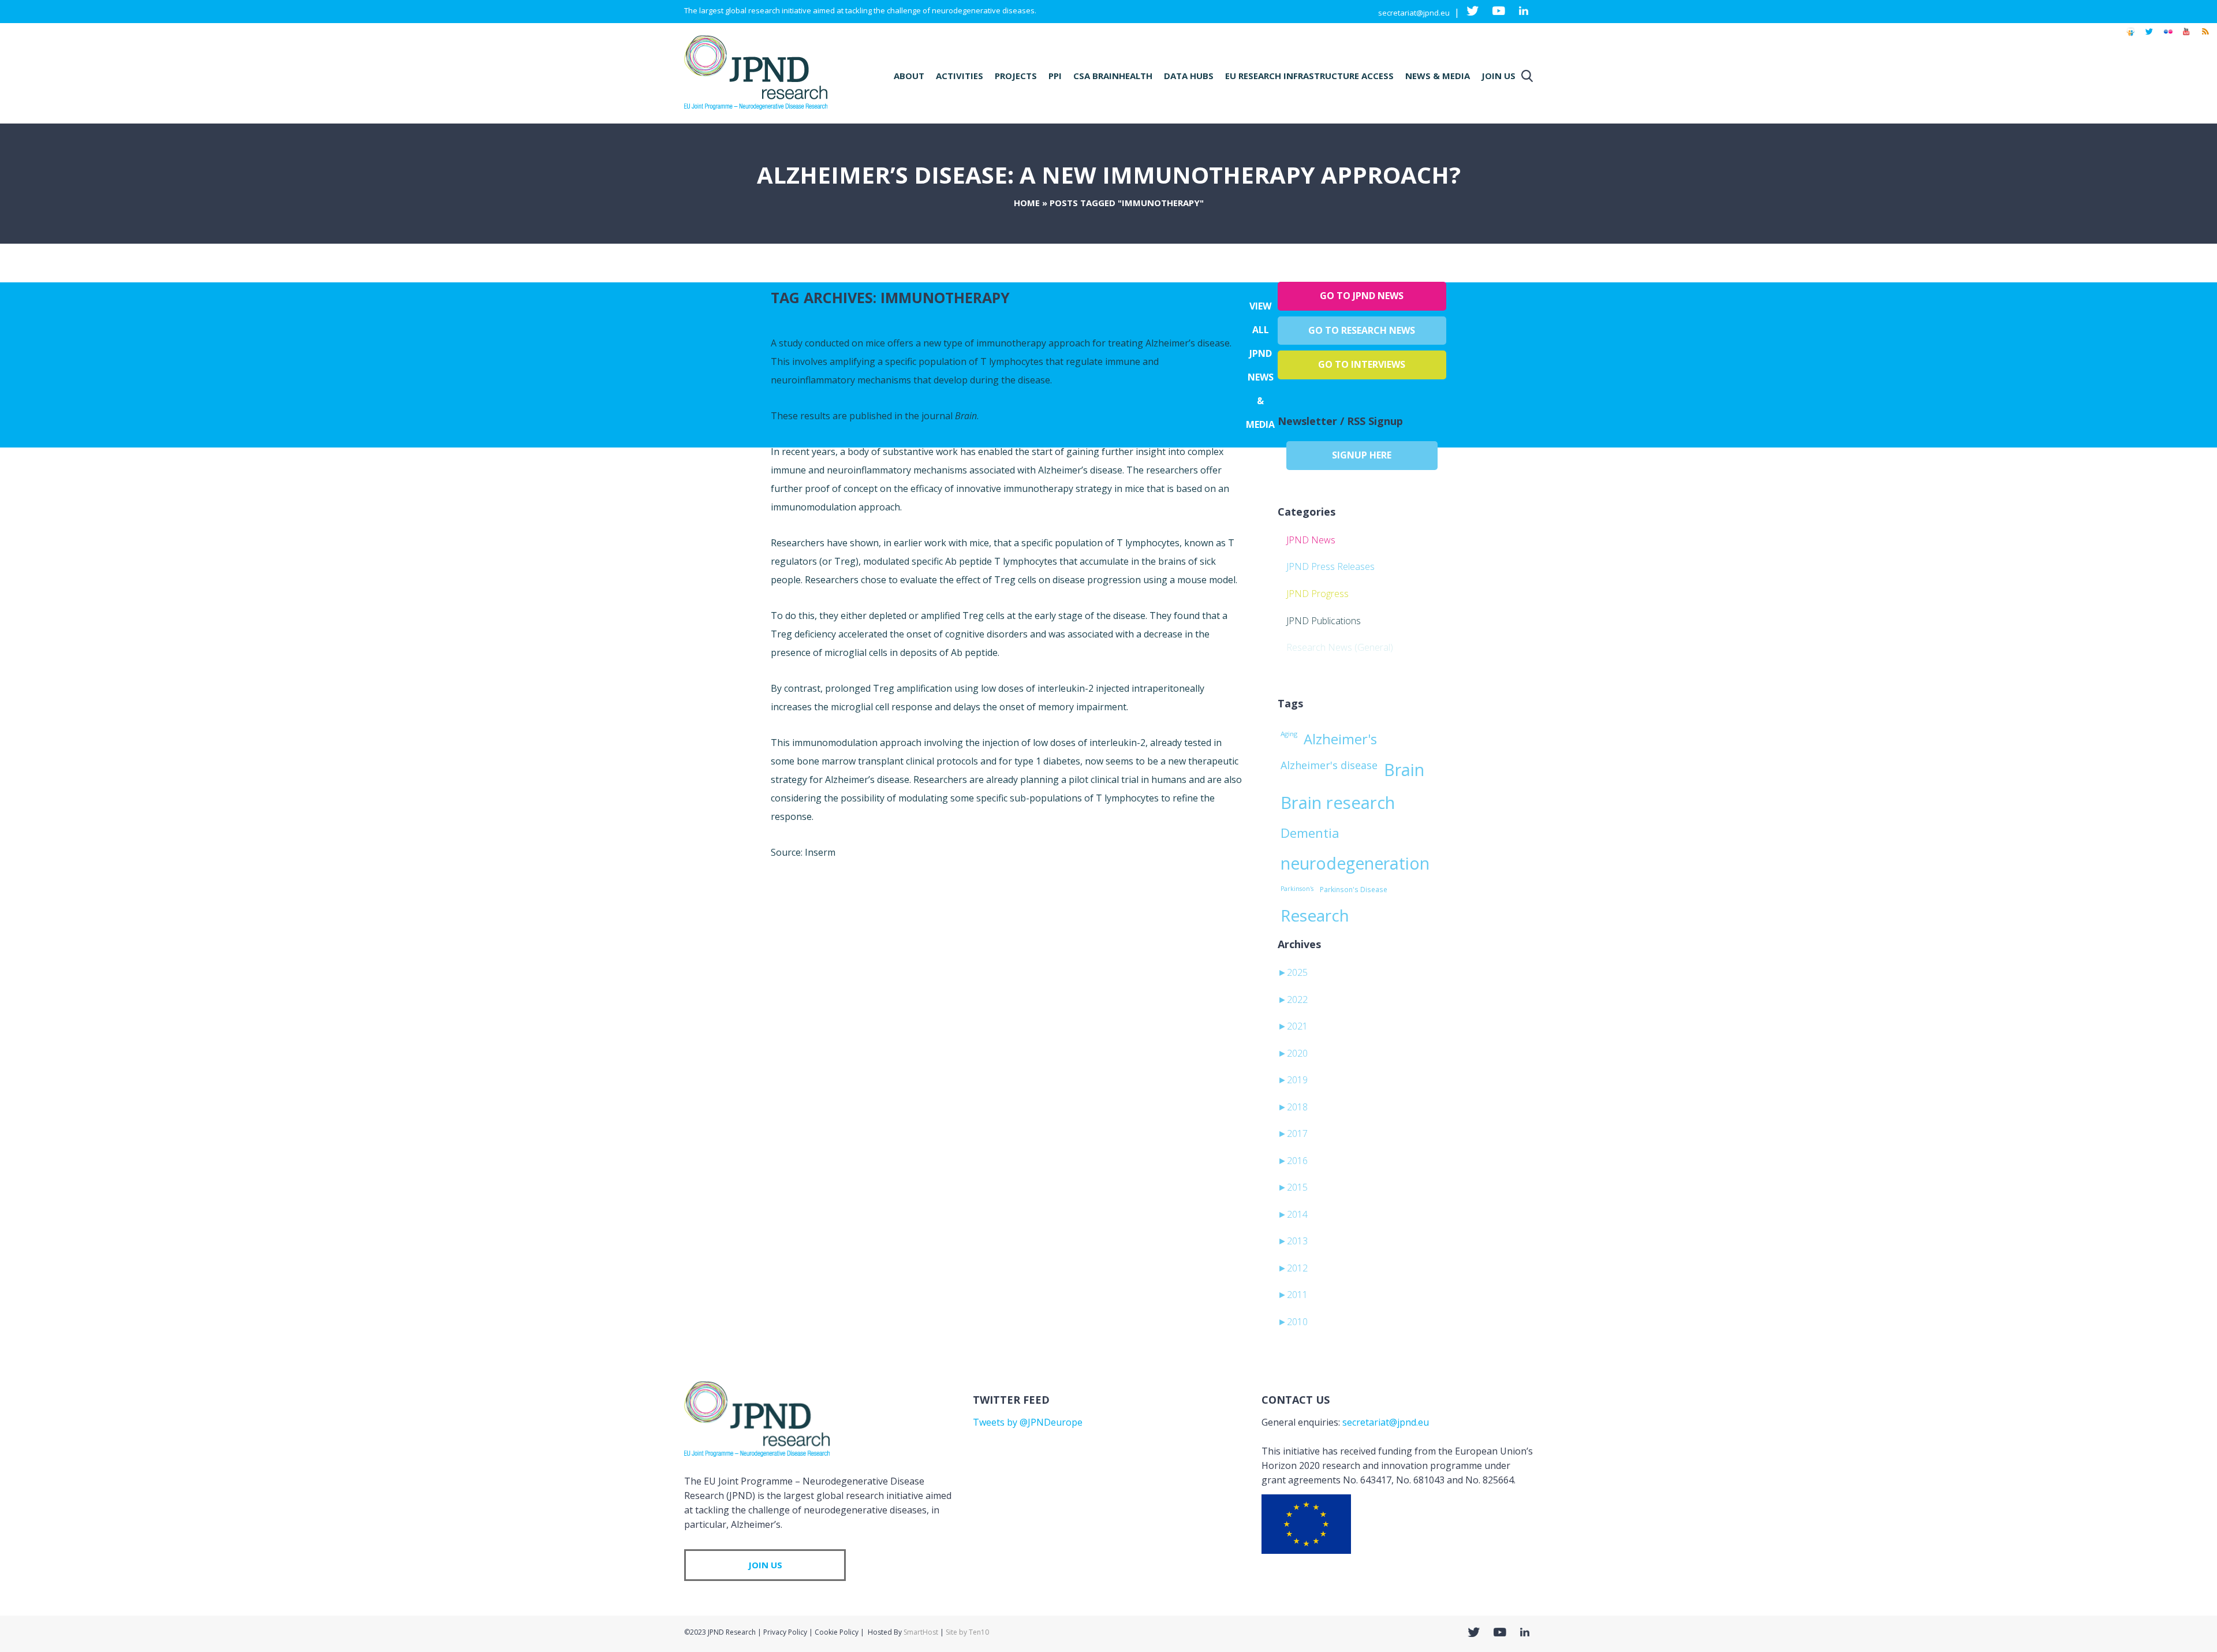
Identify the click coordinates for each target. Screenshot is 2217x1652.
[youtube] (2186, 37)
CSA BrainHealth (1113, 76)
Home (1027, 203)
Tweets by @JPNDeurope (1028, 1422)
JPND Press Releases (1330, 566)
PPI (1055, 76)
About (909, 76)
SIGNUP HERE (1362, 455)
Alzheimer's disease (1329, 765)
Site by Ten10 (967, 1632)
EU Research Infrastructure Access (1309, 76)
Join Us (1498, 76)
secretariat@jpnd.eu (1414, 13)
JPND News (1311, 540)
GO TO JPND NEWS (1362, 296)
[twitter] (2149, 37)
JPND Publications (1324, 621)
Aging (1289, 734)
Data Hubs (1189, 76)
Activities (960, 76)
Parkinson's (1297, 889)
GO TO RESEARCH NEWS (1362, 330)
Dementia (1310, 833)
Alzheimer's (1340, 739)
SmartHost (921, 1632)
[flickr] (2168, 37)
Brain (1404, 770)
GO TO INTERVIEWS (1362, 364)
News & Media (1438, 76)
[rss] (2205, 37)
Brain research (1338, 803)
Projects (1016, 76)
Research (1315, 915)
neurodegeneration (1355, 863)
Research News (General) (1340, 647)
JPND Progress (1317, 594)
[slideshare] (2130, 37)
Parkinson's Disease (1354, 889)
